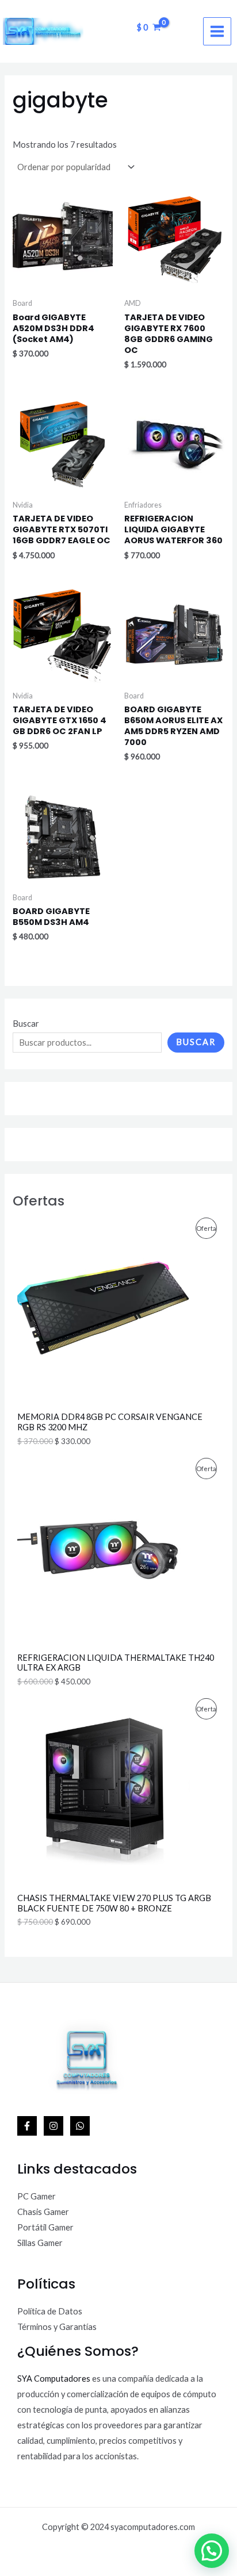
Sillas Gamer (40, 2243)
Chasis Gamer (43, 2212)
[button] (212, 2551)
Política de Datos (50, 2311)
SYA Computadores (54, 2379)
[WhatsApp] (80, 2126)
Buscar (26, 1024)
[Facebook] (27, 2126)
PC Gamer (37, 2196)
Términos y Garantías (57, 2327)
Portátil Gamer (45, 2227)
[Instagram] (53, 2126)
